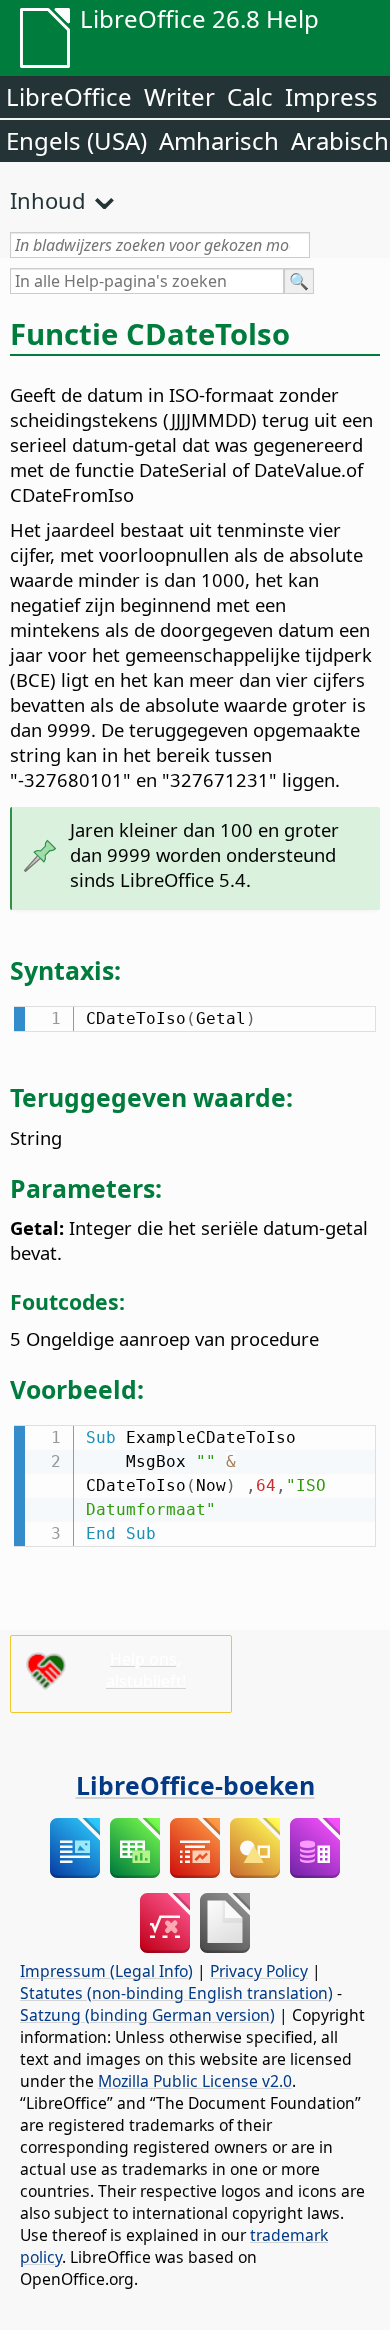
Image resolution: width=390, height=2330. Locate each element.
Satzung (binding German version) (147, 2015)
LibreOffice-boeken (195, 1785)
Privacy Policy (259, 1971)
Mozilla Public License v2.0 (195, 2081)
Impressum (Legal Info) (106, 1971)
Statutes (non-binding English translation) (176, 1993)
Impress (331, 96)
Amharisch (219, 140)
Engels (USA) (76, 140)
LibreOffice (69, 96)
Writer (179, 96)
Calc (250, 96)
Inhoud (48, 200)
